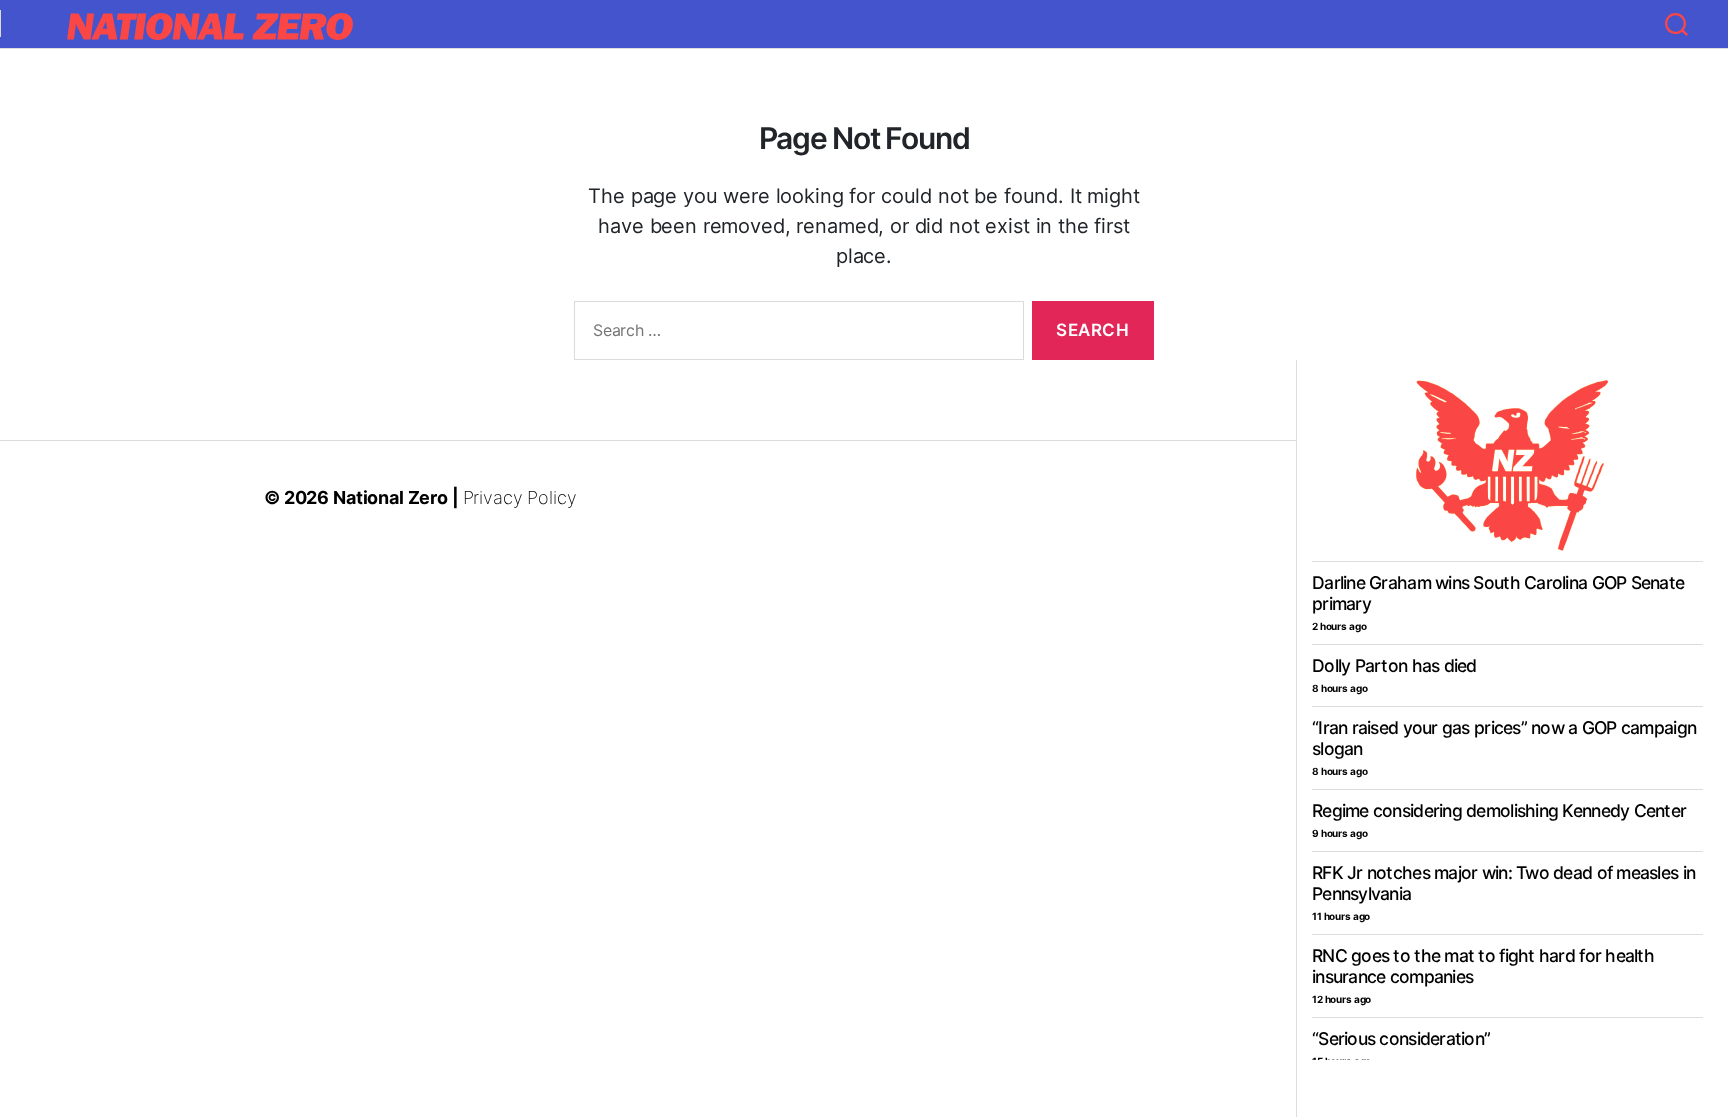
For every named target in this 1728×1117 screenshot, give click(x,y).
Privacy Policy (520, 497)
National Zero (390, 497)
